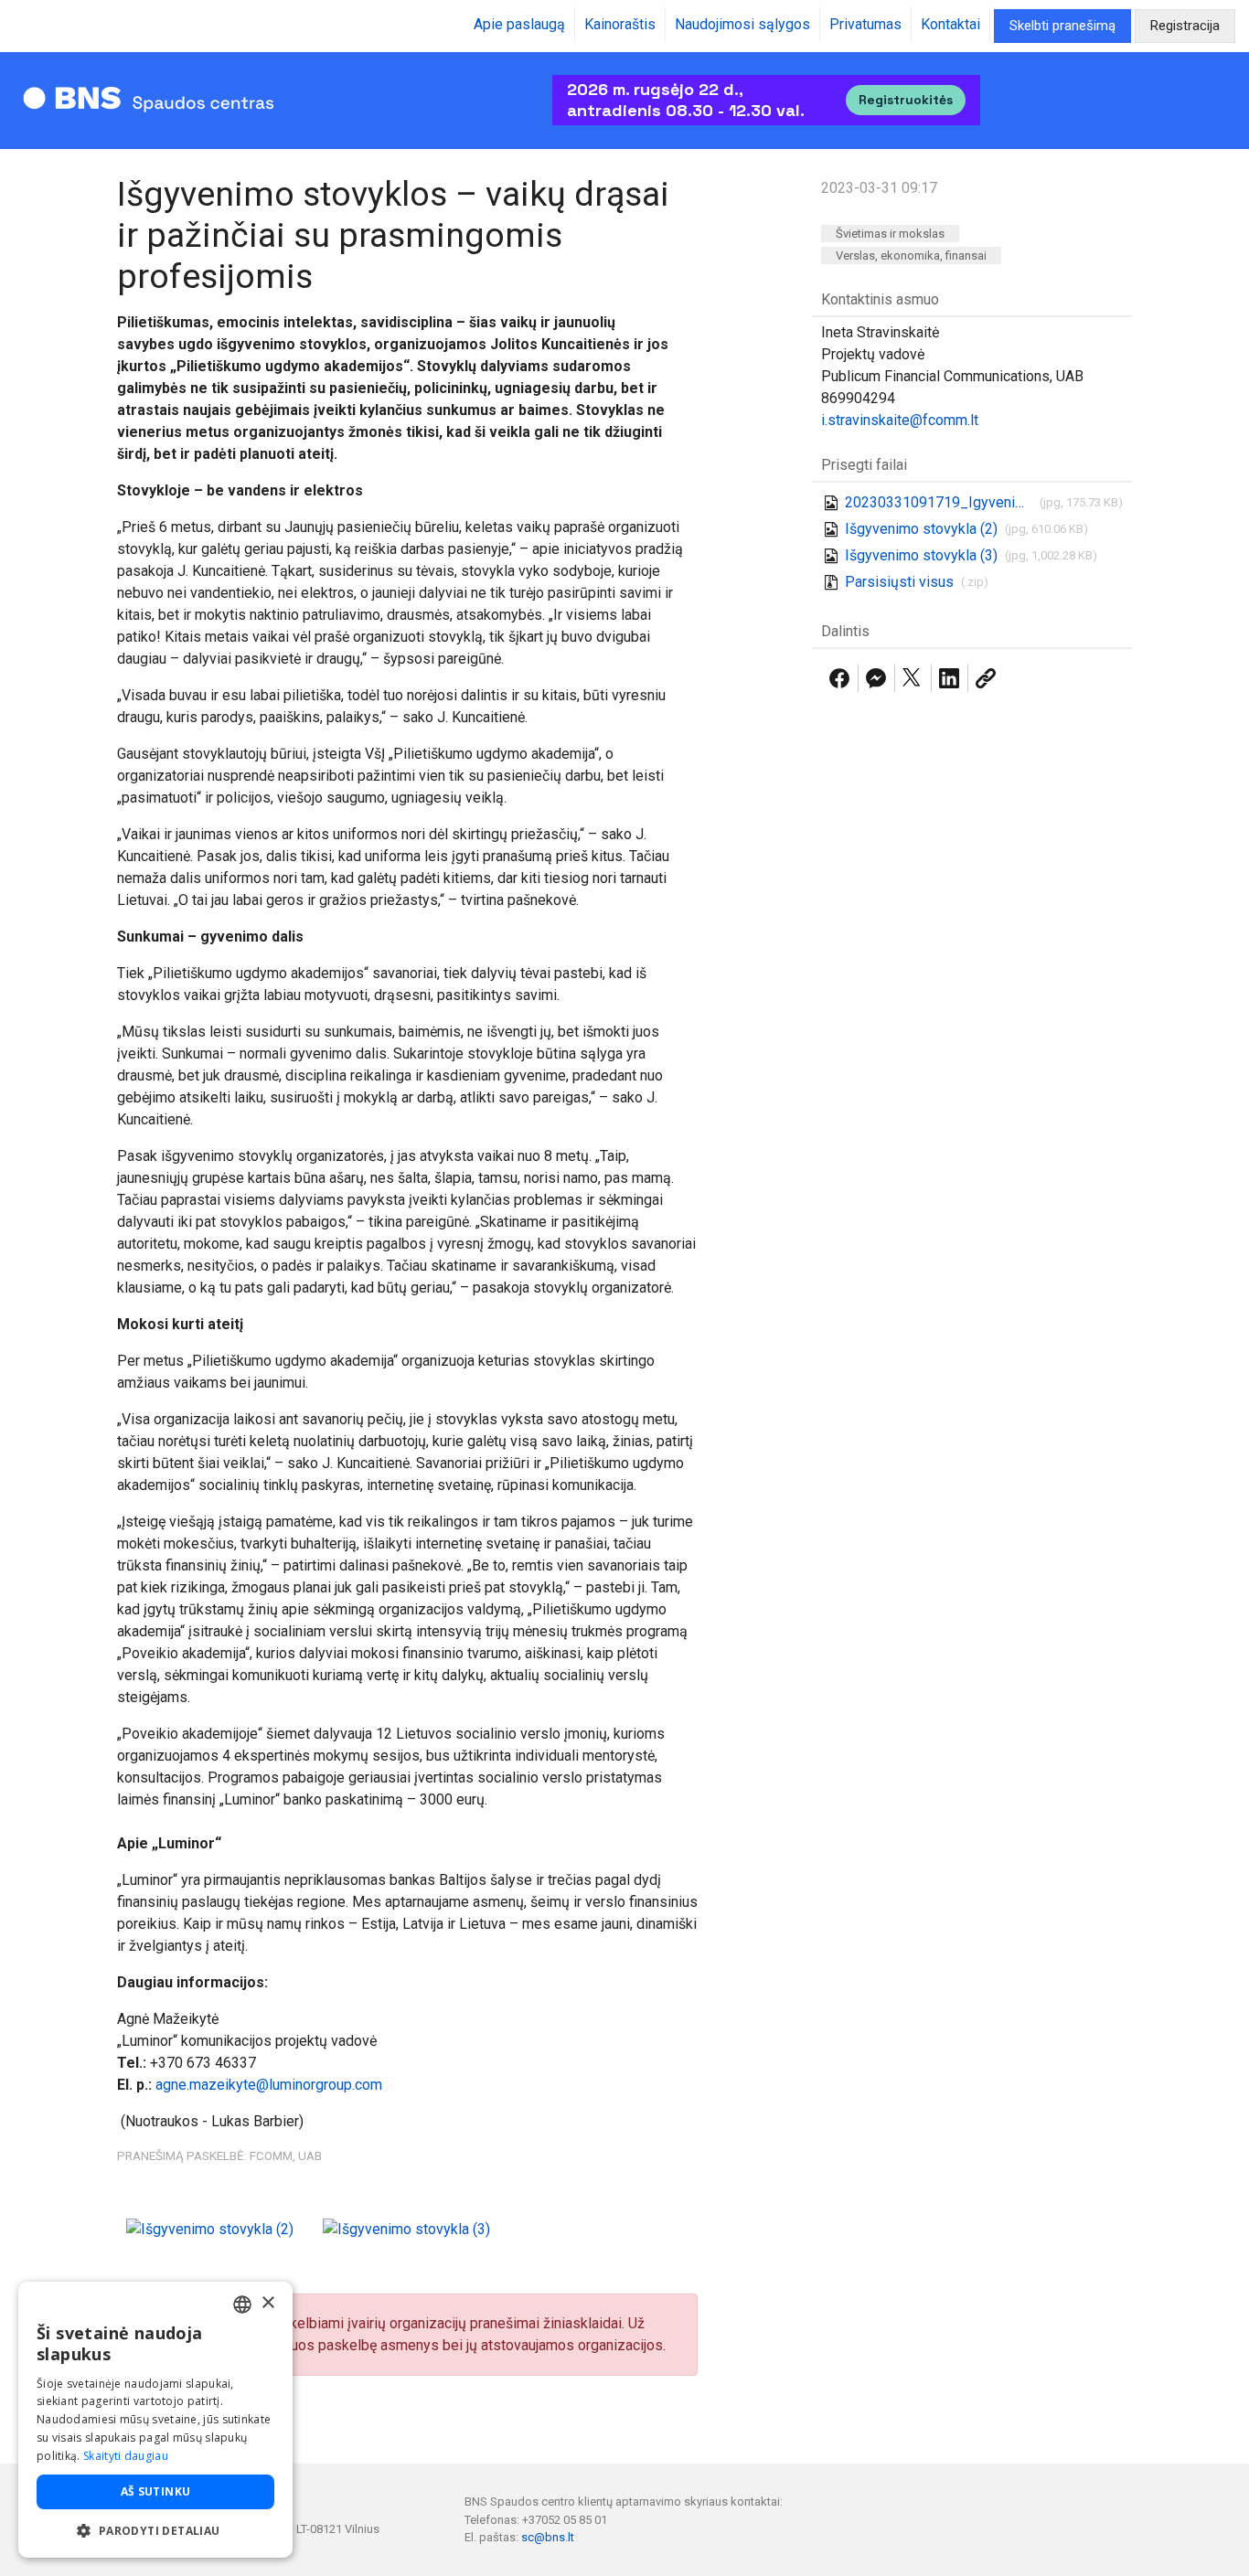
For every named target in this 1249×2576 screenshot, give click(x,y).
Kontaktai (950, 24)
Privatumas (865, 24)
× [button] (267, 2303)
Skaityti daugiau (126, 2456)
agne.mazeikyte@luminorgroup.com (269, 2085)
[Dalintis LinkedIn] (949, 678)
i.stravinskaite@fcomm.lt (900, 420)
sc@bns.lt (548, 2537)
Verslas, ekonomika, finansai (911, 255)
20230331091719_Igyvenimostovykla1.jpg (939, 502)
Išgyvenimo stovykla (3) (921, 555)
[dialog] (155, 2420)
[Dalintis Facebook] (839, 678)
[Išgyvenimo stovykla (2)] (210, 2228)
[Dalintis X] (913, 678)
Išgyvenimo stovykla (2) (921, 529)
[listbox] (242, 2305)
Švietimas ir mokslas (890, 234)
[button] (155, 2530)
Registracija (1185, 26)
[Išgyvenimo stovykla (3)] (406, 2228)
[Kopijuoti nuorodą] (986, 678)
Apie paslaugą (519, 24)
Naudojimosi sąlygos (742, 24)
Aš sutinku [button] (156, 2491)
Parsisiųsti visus (899, 582)
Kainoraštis (620, 24)
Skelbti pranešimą (1062, 26)
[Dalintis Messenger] (876, 678)
